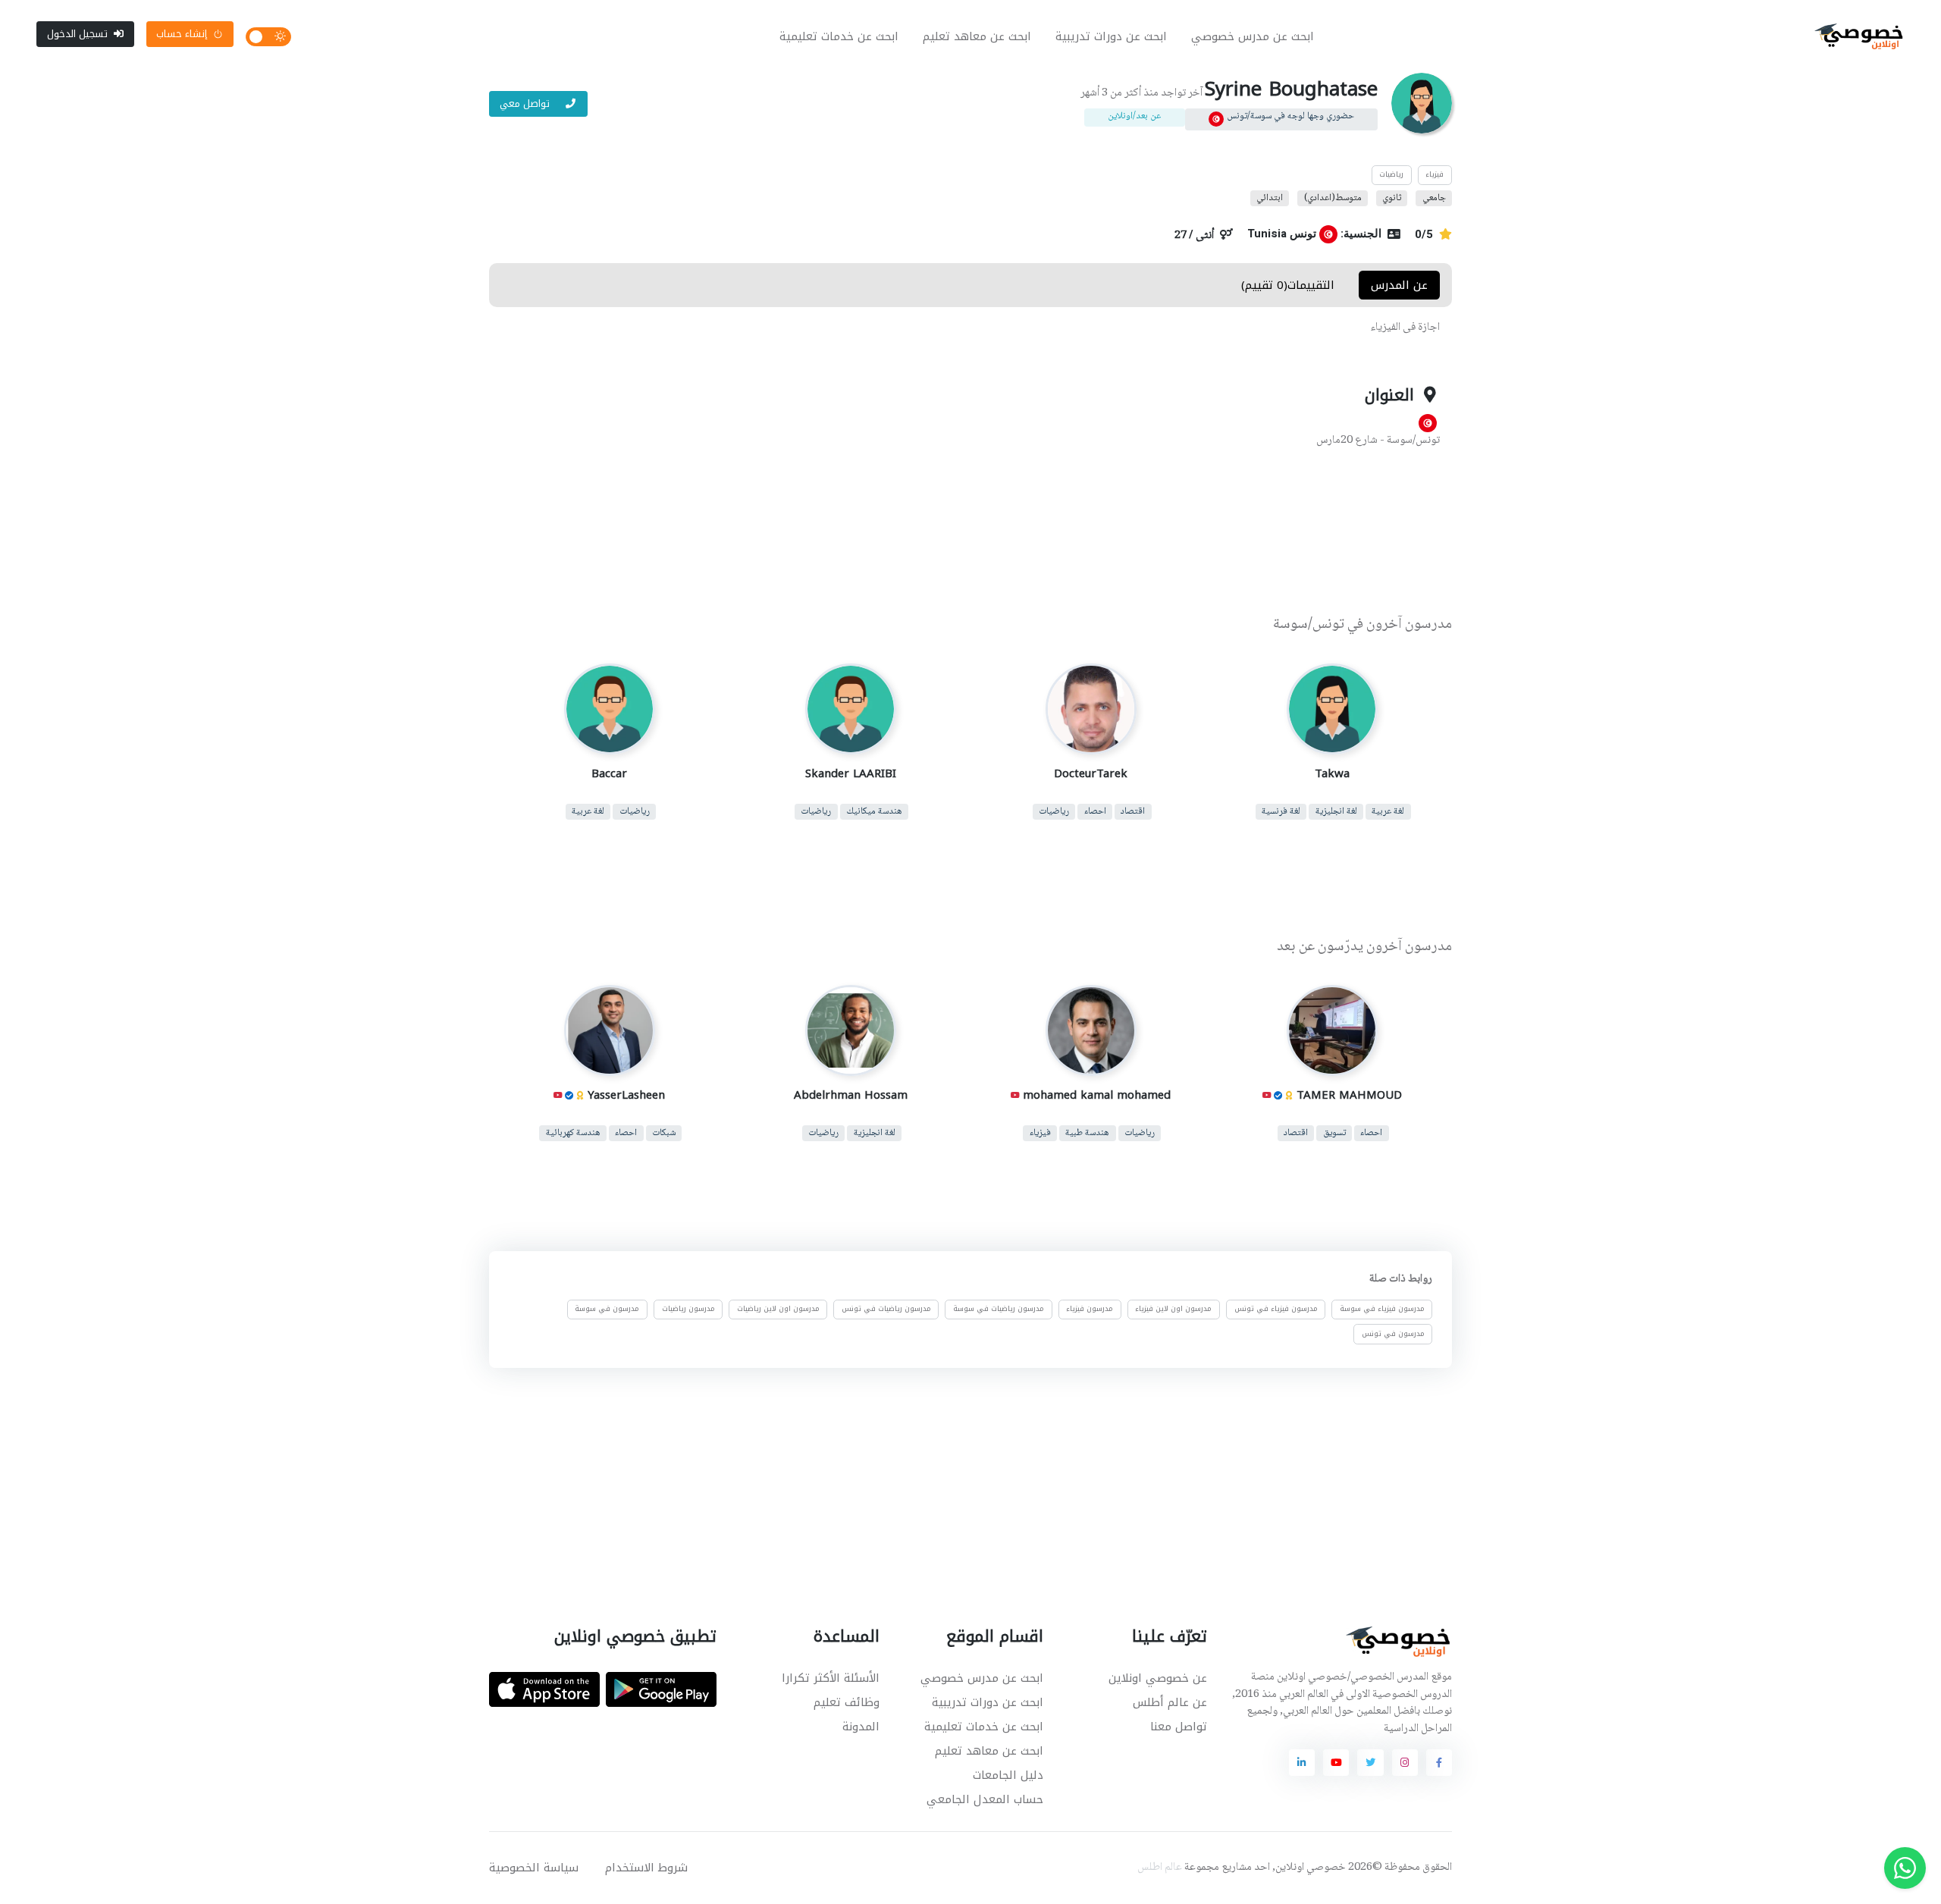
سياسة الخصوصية (534, 1868)
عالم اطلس (1160, 1868)
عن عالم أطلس (1170, 1702)
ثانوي (1392, 198)
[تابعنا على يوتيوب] (1336, 1762)
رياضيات (1391, 174)
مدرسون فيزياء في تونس (1276, 1310)
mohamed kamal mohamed (1097, 1095)
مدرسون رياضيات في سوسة (999, 1310)
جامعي (1434, 198)
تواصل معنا (1179, 1727)
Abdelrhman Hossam (850, 1095)
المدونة (861, 1727)
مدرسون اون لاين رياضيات (778, 1310)
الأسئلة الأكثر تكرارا (831, 1678)
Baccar (609, 773)
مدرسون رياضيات (688, 1310)
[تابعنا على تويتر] (1370, 1762)
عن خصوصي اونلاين (1158, 1678)
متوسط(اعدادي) (1333, 198)
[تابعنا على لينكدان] (1302, 1762)
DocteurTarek (1091, 773)
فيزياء (1435, 174)
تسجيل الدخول (77, 34)
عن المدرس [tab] (1399, 285)
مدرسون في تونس (1393, 1334)
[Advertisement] (959, 533)
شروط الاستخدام (646, 1868)
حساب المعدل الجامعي (985, 1799)
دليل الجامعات (1008, 1775)
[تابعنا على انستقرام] (1405, 1762)
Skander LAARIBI (850, 773)
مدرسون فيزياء (1090, 1310)
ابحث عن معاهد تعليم (977, 36)
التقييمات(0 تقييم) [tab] (1288, 285)
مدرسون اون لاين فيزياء (1173, 1310)
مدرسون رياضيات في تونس (886, 1310)
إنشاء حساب (182, 34)
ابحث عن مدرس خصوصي (1253, 36)
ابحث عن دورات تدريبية (1111, 36)
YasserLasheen (626, 1095)
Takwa (1331, 773)
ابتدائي (1270, 198)
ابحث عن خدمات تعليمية (839, 36)
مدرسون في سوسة (607, 1310)
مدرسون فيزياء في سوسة (1382, 1310)
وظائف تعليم (847, 1702)
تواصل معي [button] (526, 104)
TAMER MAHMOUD (1348, 1095)
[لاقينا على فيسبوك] (1439, 1762)
